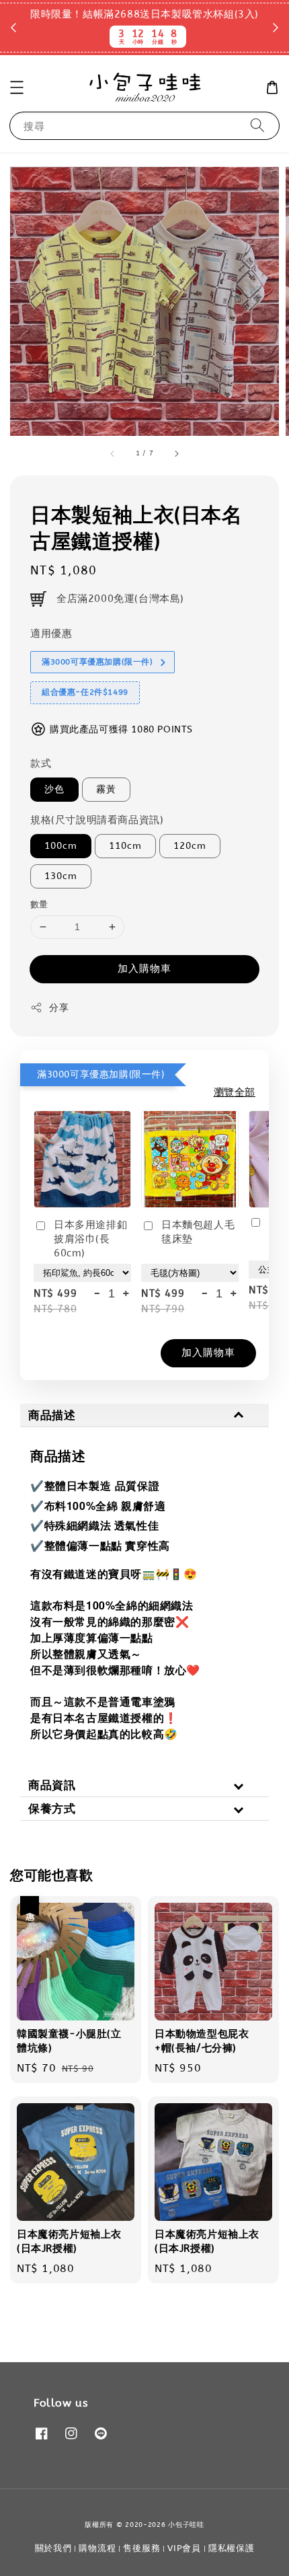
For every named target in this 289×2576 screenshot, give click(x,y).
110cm (125, 846)
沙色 (54, 789)
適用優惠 (51, 634)
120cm (190, 846)
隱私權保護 (232, 2548)
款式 (41, 763)
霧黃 (106, 789)
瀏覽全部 (235, 1092)
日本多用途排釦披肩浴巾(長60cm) (90, 1239)
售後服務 (141, 2548)
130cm (61, 876)
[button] (17, 87)
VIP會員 (184, 2548)
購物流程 (97, 2548)
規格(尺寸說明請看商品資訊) (97, 820)
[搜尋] (257, 125)
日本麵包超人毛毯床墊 (198, 1232)
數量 (39, 904)
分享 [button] (59, 1008)
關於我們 (53, 2548)
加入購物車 (144, 969)
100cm (61, 846)
